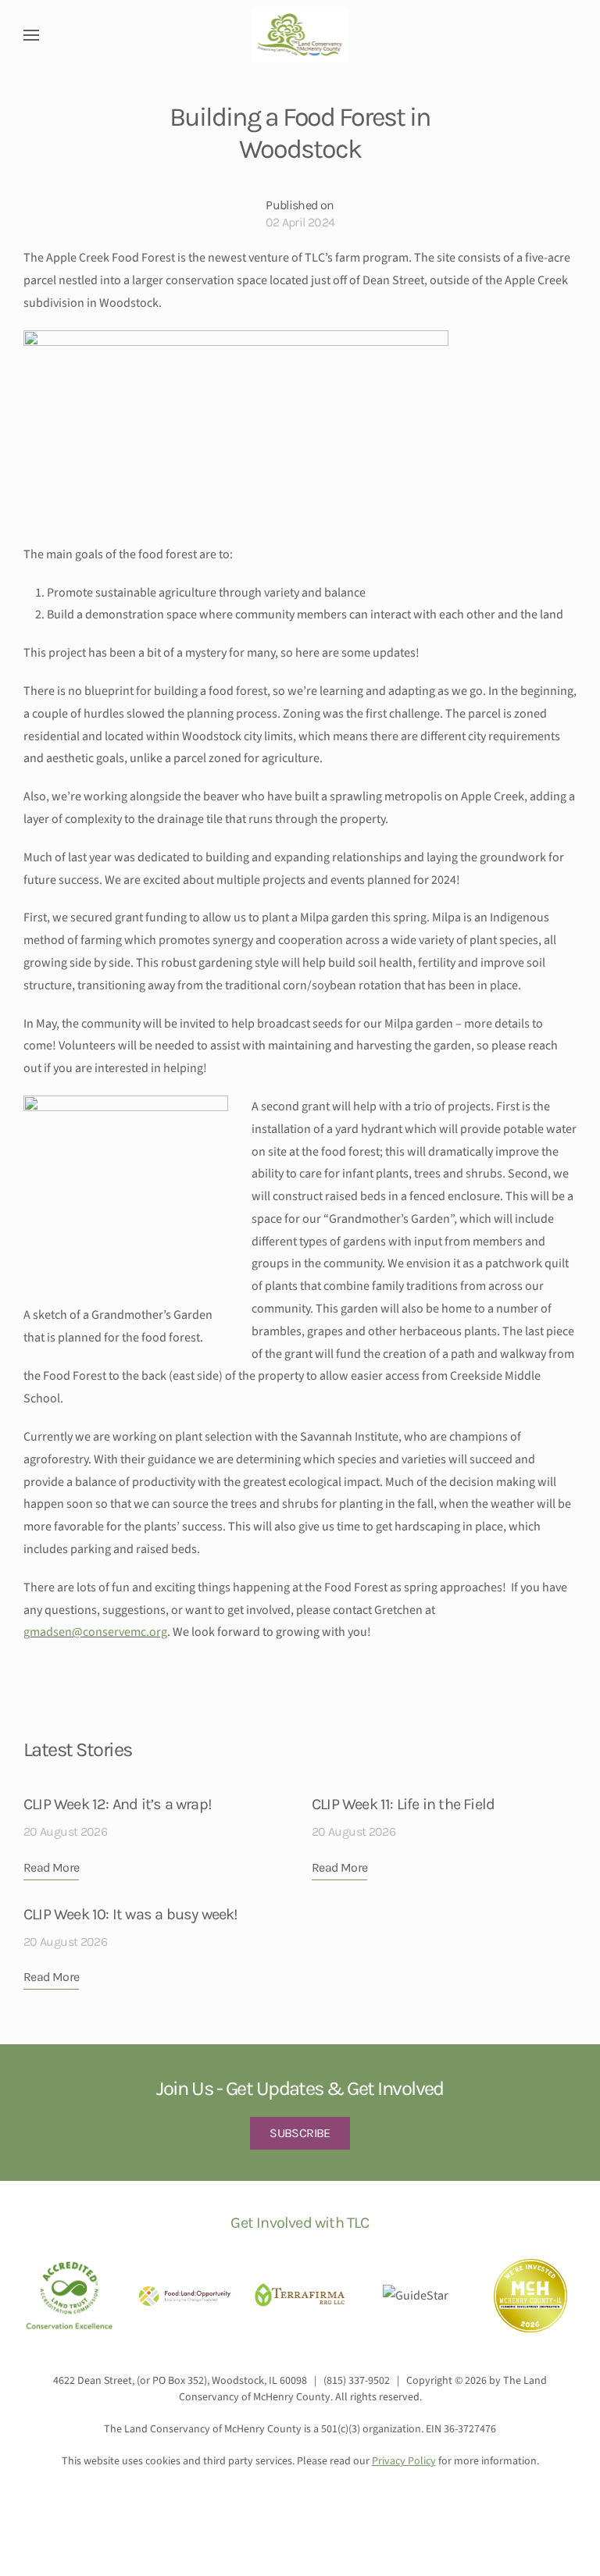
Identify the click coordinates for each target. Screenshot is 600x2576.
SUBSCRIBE (300, 2133)
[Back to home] (300, 35)
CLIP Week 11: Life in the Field (403, 1804)
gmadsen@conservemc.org (95, 1632)
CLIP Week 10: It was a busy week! (131, 1914)
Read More (51, 1867)
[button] (31, 35)
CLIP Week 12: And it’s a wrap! (118, 1804)
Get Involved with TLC (300, 2223)
